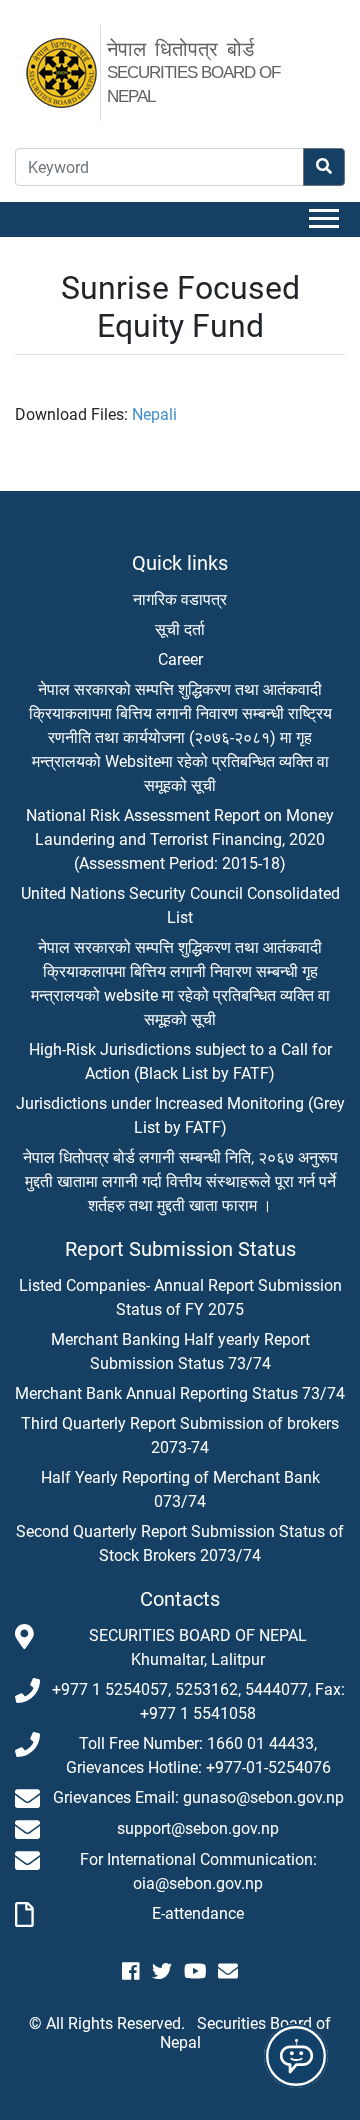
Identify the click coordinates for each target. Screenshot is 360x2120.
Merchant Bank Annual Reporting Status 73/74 (180, 1393)
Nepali (154, 414)
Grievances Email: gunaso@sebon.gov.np (198, 1797)
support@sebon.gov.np (198, 1828)
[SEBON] (72, 64)
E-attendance (198, 1913)
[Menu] (327, 219)
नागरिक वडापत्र (180, 599)
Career (180, 659)
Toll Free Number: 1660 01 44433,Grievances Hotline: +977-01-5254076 (198, 1755)
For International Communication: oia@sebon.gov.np (198, 1871)
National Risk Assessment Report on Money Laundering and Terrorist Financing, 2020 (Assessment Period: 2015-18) (180, 839)
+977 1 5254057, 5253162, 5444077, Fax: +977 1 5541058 (198, 1701)
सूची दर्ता (180, 629)
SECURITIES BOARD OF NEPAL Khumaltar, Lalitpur (198, 1647)
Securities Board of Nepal (246, 2033)
